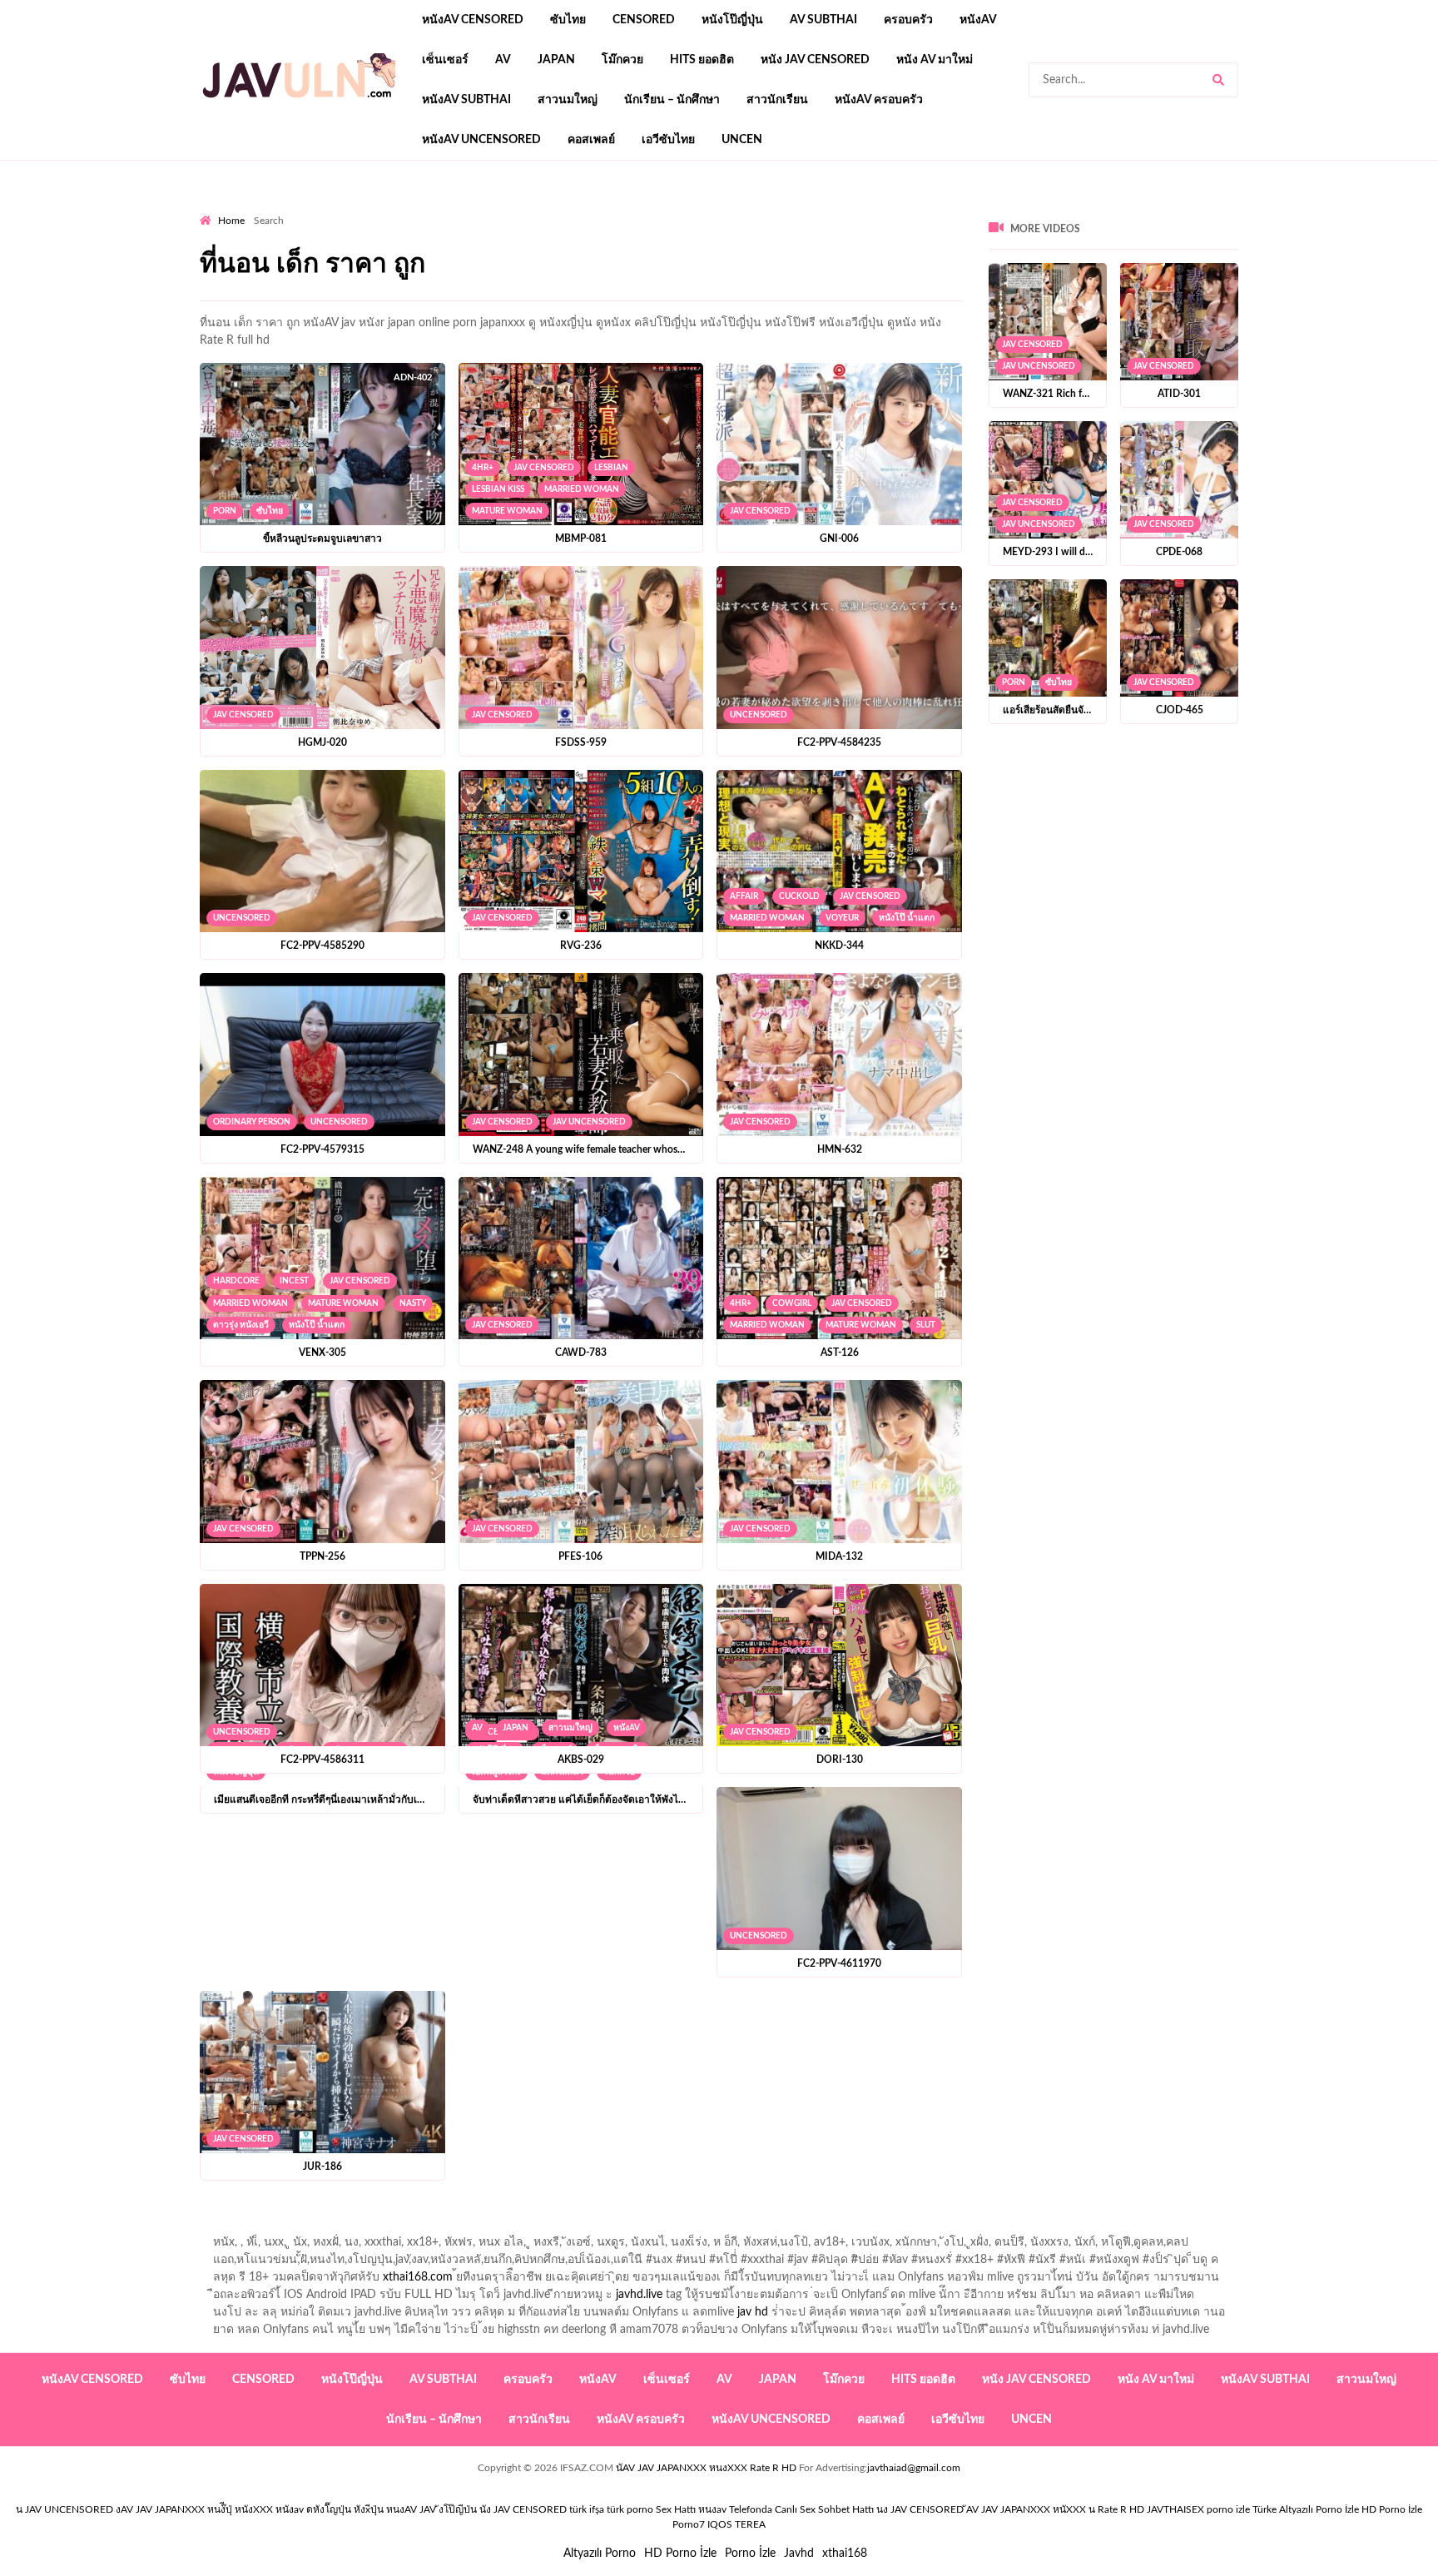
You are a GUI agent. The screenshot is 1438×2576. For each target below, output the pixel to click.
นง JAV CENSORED (920, 2509)
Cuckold (799, 896)
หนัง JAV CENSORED (815, 60)
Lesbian (611, 468)
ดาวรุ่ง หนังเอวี (241, 1325)
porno (215, 209)
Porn (225, 511)
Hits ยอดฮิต (702, 60)
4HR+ (483, 468)
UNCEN (742, 140)
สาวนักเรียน (777, 100)
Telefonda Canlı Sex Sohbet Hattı (801, 2509)
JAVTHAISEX (1175, 2509)
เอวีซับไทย (668, 140)
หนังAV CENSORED (473, 20)
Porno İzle (750, 2554)
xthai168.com (418, 2277)
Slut (926, 1325)
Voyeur (842, 918)
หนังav (978, 20)
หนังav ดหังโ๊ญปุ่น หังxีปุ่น (330, 2509)
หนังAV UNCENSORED (481, 140)
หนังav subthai (466, 100)
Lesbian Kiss (498, 489)
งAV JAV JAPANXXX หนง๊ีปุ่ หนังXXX (194, 2509)
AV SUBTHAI (823, 20)
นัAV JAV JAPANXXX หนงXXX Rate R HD (706, 2468)
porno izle (259, 209)
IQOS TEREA (736, 2524)
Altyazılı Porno (600, 2554)
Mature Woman (507, 511)
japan (556, 60)
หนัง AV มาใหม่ (935, 60)
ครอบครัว (908, 20)
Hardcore (236, 1281)
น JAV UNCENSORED (64, 2509)
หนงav (712, 2509)
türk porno (630, 2509)
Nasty (413, 1303)
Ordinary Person (252, 1122)
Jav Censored (544, 468)
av (503, 60)
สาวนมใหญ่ (568, 100)
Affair (744, 896)
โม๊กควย (622, 60)
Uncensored (759, 715)
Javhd (799, 2554)
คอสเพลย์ (591, 140)
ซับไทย (568, 20)
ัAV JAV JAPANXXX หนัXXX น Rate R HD (1055, 2509)
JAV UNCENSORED (589, 1122)
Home (231, 221)
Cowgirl (792, 1303)
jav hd (753, 2312)
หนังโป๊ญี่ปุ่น (732, 20)
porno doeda (320, 209)
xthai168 (845, 2554)
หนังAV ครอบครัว (879, 100)
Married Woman (582, 489)
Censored (644, 20)
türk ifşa (587, 2509)
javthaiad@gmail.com (914, 2468)
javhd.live (639, 2295)
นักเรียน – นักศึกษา (672, 100)
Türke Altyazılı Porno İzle (1306, 2509)
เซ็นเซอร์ (445, 60)
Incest (294, 1281)
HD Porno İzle (680, 2554)
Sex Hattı (676, 2509)
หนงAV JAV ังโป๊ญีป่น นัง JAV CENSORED (476, 2509)
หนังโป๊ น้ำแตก (907, 918)
